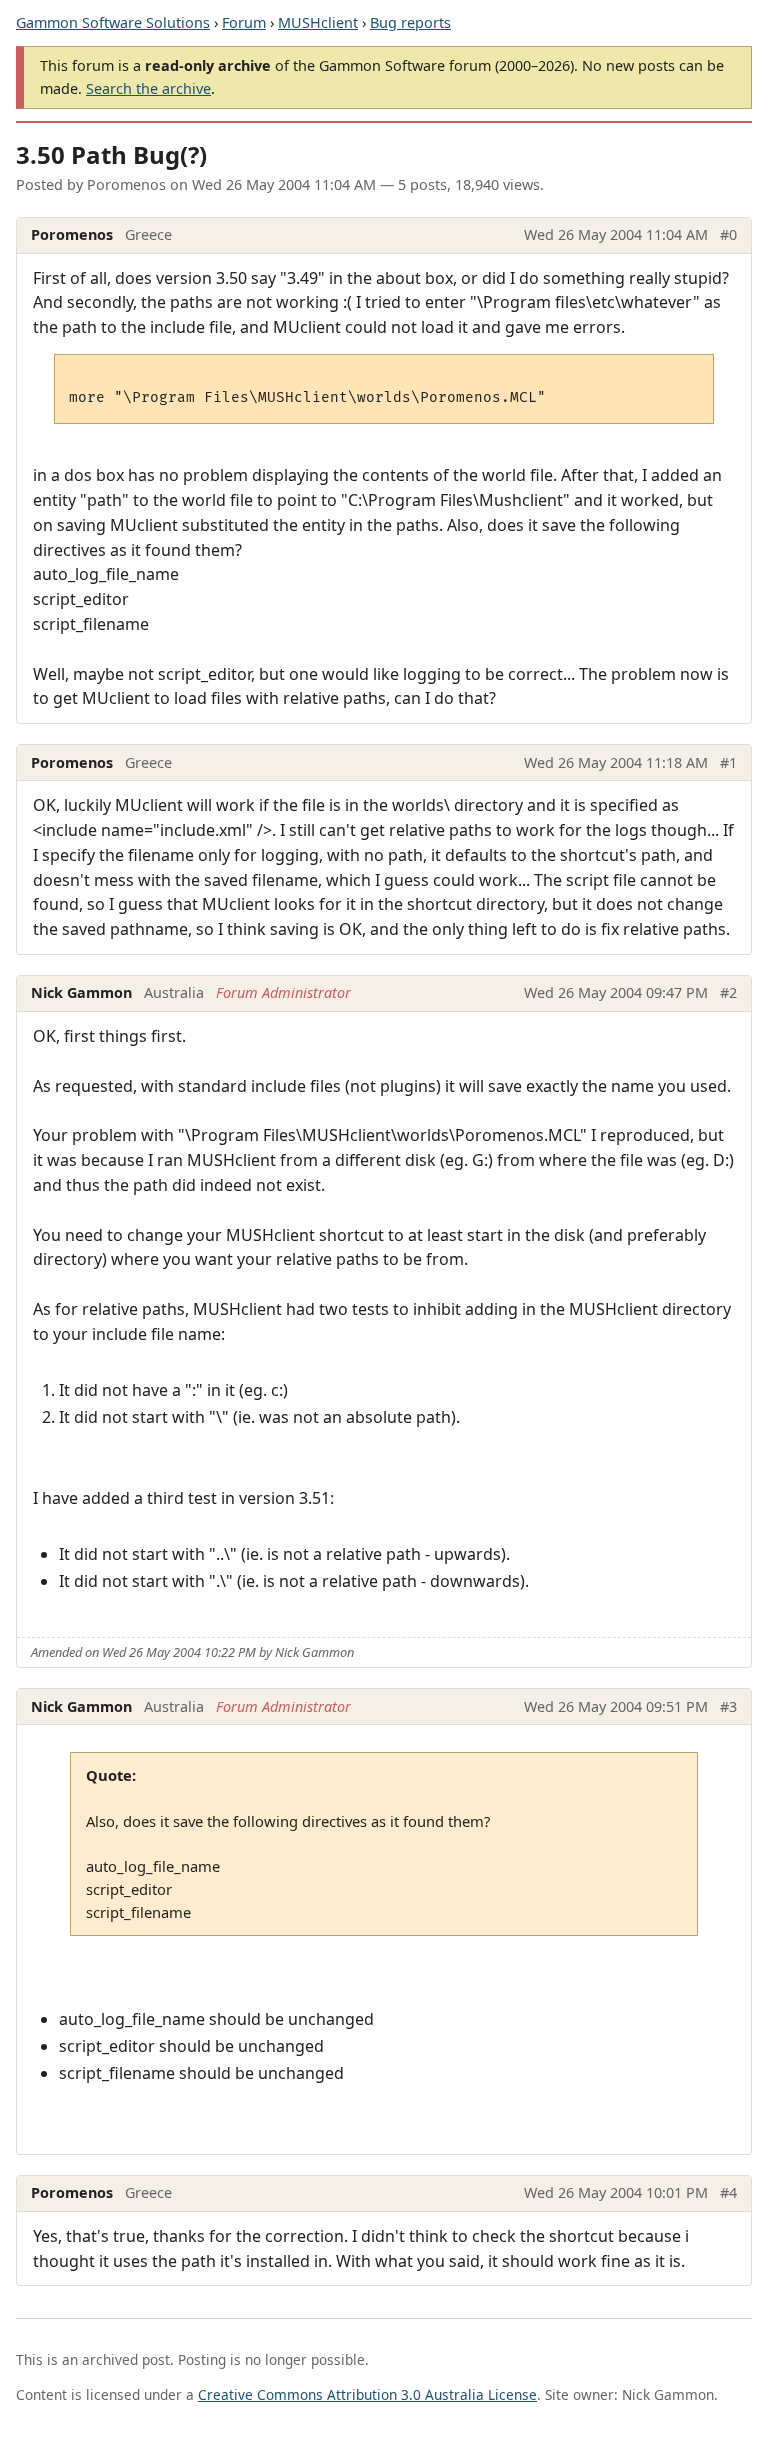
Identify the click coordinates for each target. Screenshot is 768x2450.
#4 (728, 2192)
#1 (728, 762)
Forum (244, 22)
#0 (728, 234)
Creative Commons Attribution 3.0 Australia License (367, 2394)
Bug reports (410, 22)
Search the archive (148, 88)
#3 (728, 1706)
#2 (728, 992)
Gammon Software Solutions (113, 22)
